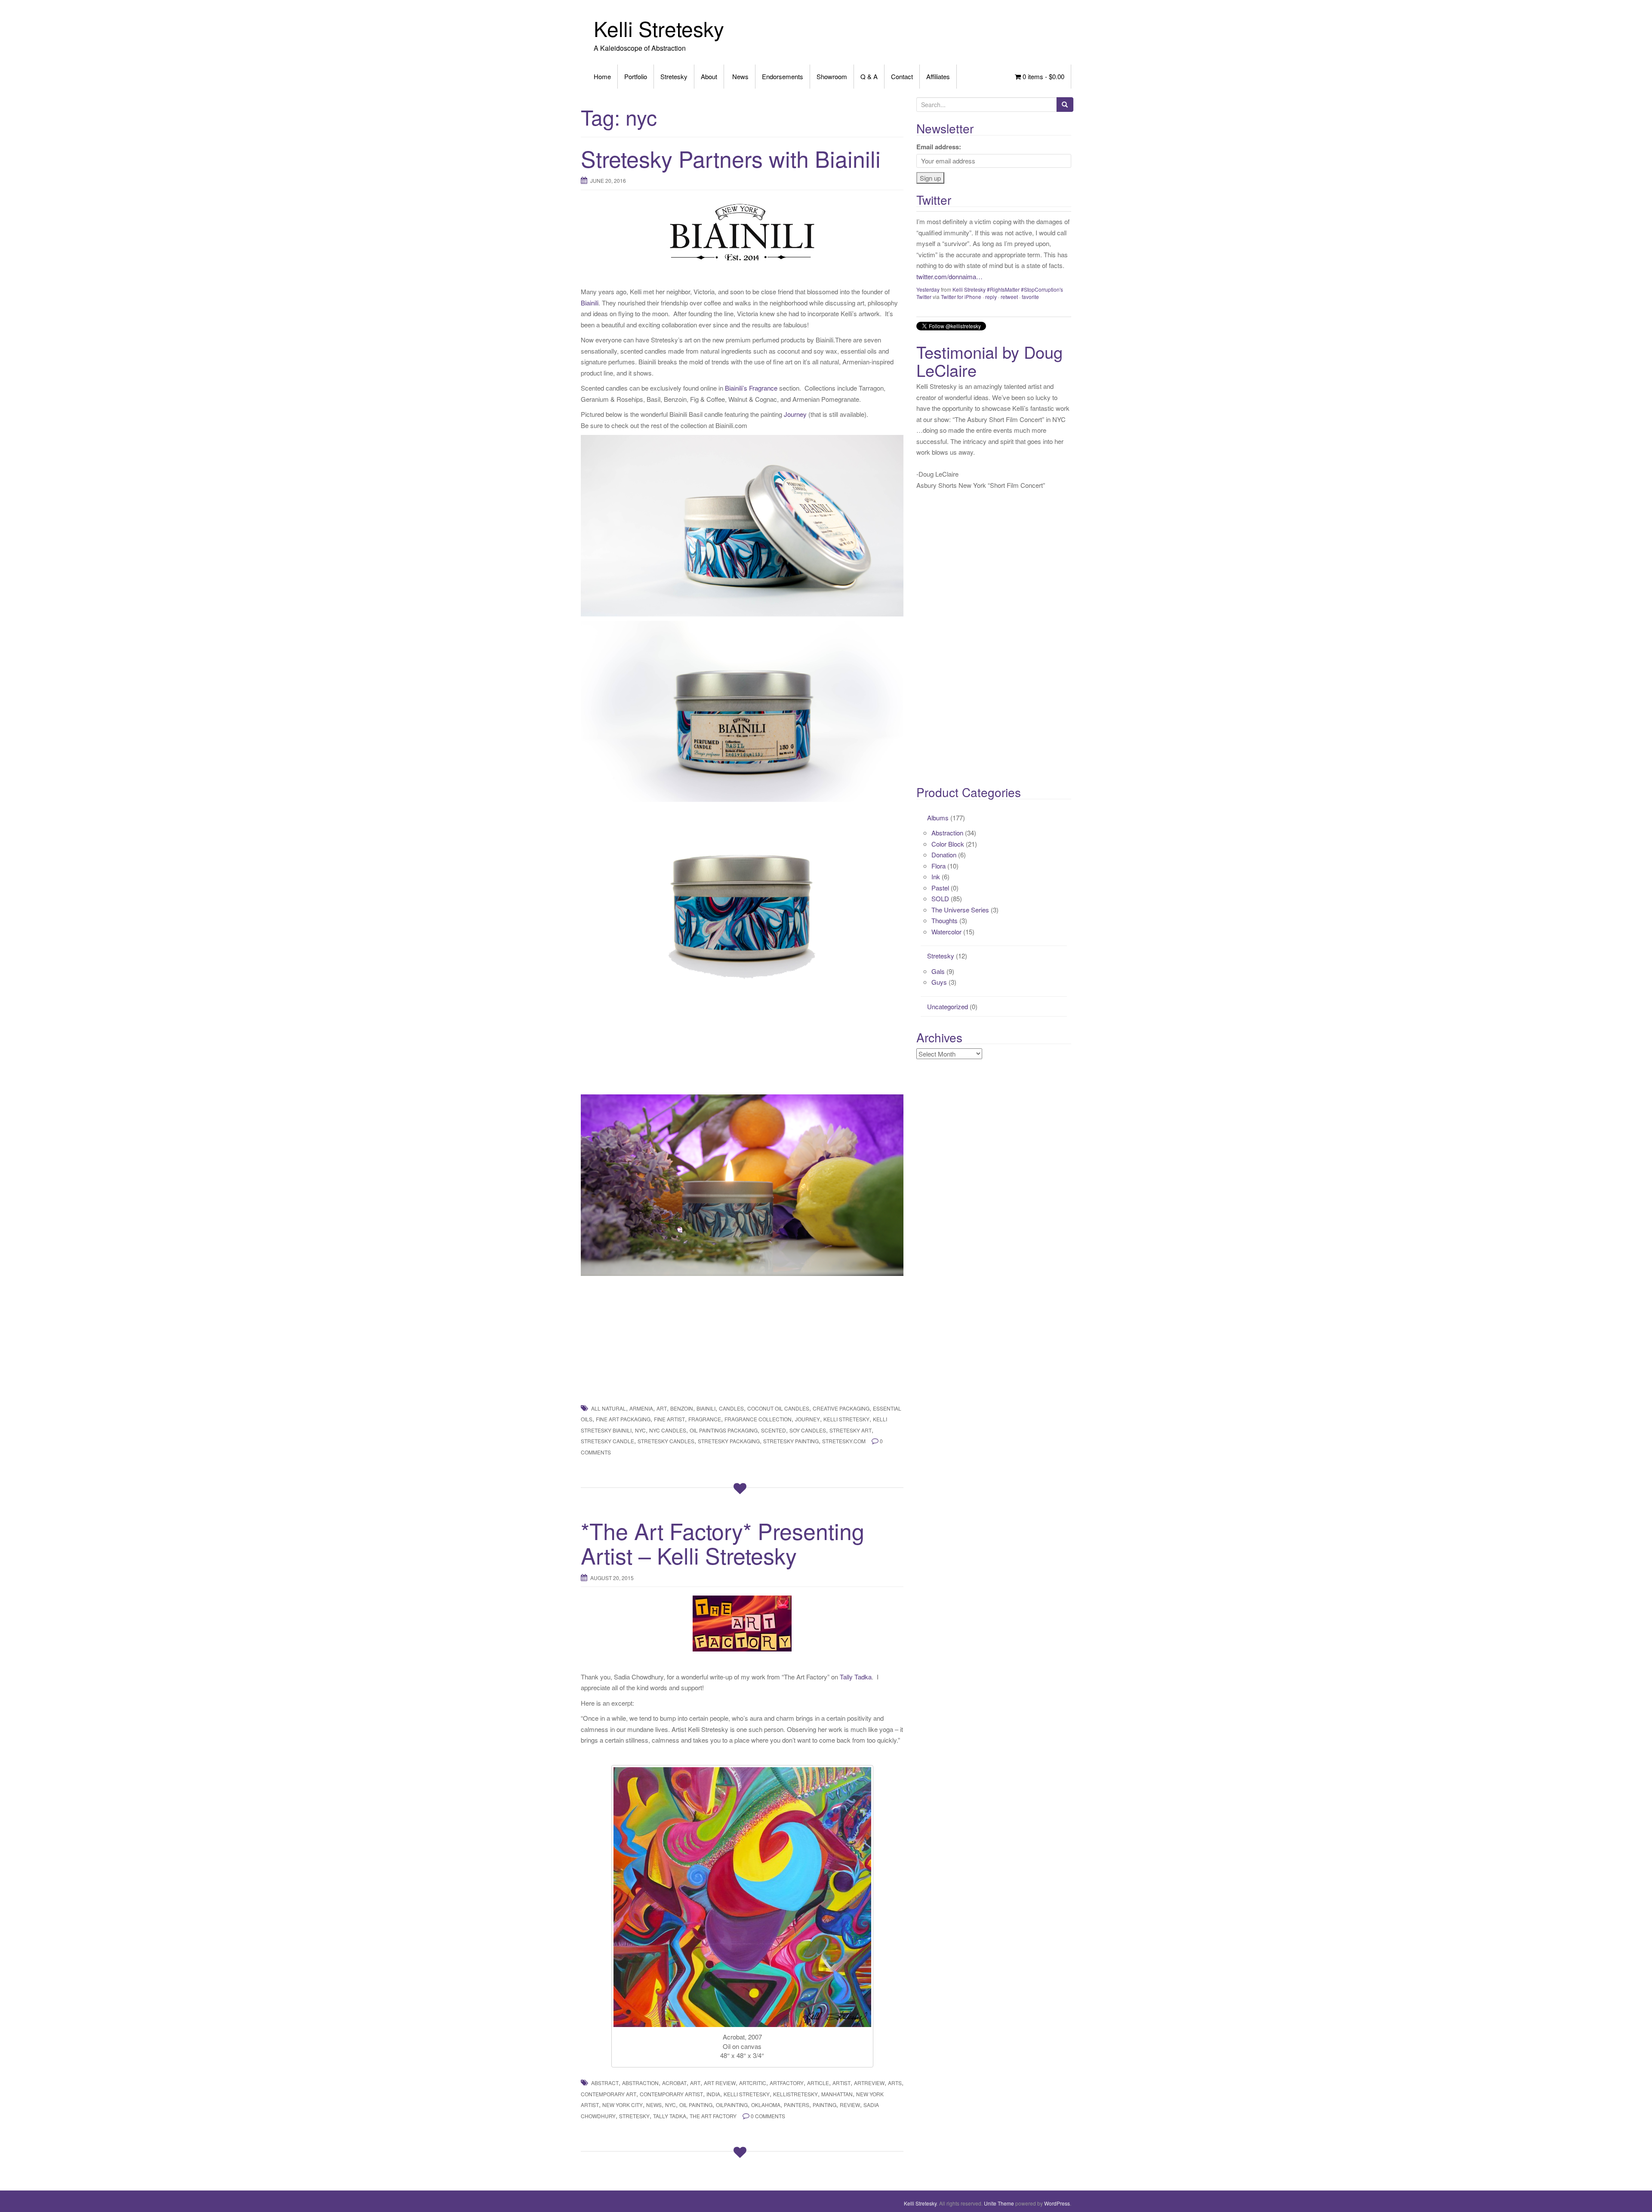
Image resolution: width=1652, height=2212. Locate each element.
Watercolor (946, 932)
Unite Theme (999, 2203)
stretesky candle (607, 1441)
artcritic (753, 2083)
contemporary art (609, 2094)
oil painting (696, 2105)
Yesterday (928, 267)
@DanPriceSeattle (942, 221)
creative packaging (841, 1408)
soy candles (808, 1430)
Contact (902, 76)
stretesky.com (844, 1441)
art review (720, 2083)
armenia (641, 1408)
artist (841, 2083)
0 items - (1043, 76)
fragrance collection (758, 1419)
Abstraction (947, 833)
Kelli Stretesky (659, 28)
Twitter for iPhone (961, 275)
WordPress (1057, 2203)
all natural (609, 1408)
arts (895, 2083)
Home (602, 76)
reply (991, 275)
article (818, 2083)
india (713, 2094)
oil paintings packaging (724, 1430)
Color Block (948, 844)
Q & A (869, 76)
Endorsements (783, 76)
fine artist (669, 1419)
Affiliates (938, 76)
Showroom (832, 76)
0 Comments (768, 2116)
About (709, 76)
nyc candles (668, 1430)
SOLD (940, 898)
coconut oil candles (778, 1408)
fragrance (705, 1419)
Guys (939, 982)
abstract (605, 2083)
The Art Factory (713, 2116)
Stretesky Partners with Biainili (731, 158)
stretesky (634, 2116)
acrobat (674, 2083)
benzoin (682, 1408)
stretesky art (851, 1430)
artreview (869, 2083)
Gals (938, 971)
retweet (1009, 275)
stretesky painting (791, 1441)
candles (731, 1408)
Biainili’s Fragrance (751, 388)
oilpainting (732, 2105)
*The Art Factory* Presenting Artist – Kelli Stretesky (723, 1543)
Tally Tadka (856, 1677)
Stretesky (674, 76)
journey (808, 1419)
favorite (1030, 275)
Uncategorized (948, 1006)
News (740, 76)
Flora (938, 866)
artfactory (787, 2083)
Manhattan (837, 2094)
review (850, 2105)
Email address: (939, 147)
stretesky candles (666, 1441)
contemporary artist (671, 2094)
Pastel (940, 888)
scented (774, 1430)
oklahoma (766, 2105)
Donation (944, 855)
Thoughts (945, 920)
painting (824, 2105)
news (654, 2105)
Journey (795, 414)
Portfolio (636, 76)
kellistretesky (795, 2094)
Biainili (590, 303)
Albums (938, 818)
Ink (936, 876)
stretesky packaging (729, 1441)
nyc (640, 1430)
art (662, 1408)
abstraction (640, 2083)
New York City (623, 2105)
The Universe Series (960, 910)
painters (797, 2105)
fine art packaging (623, 1419)
